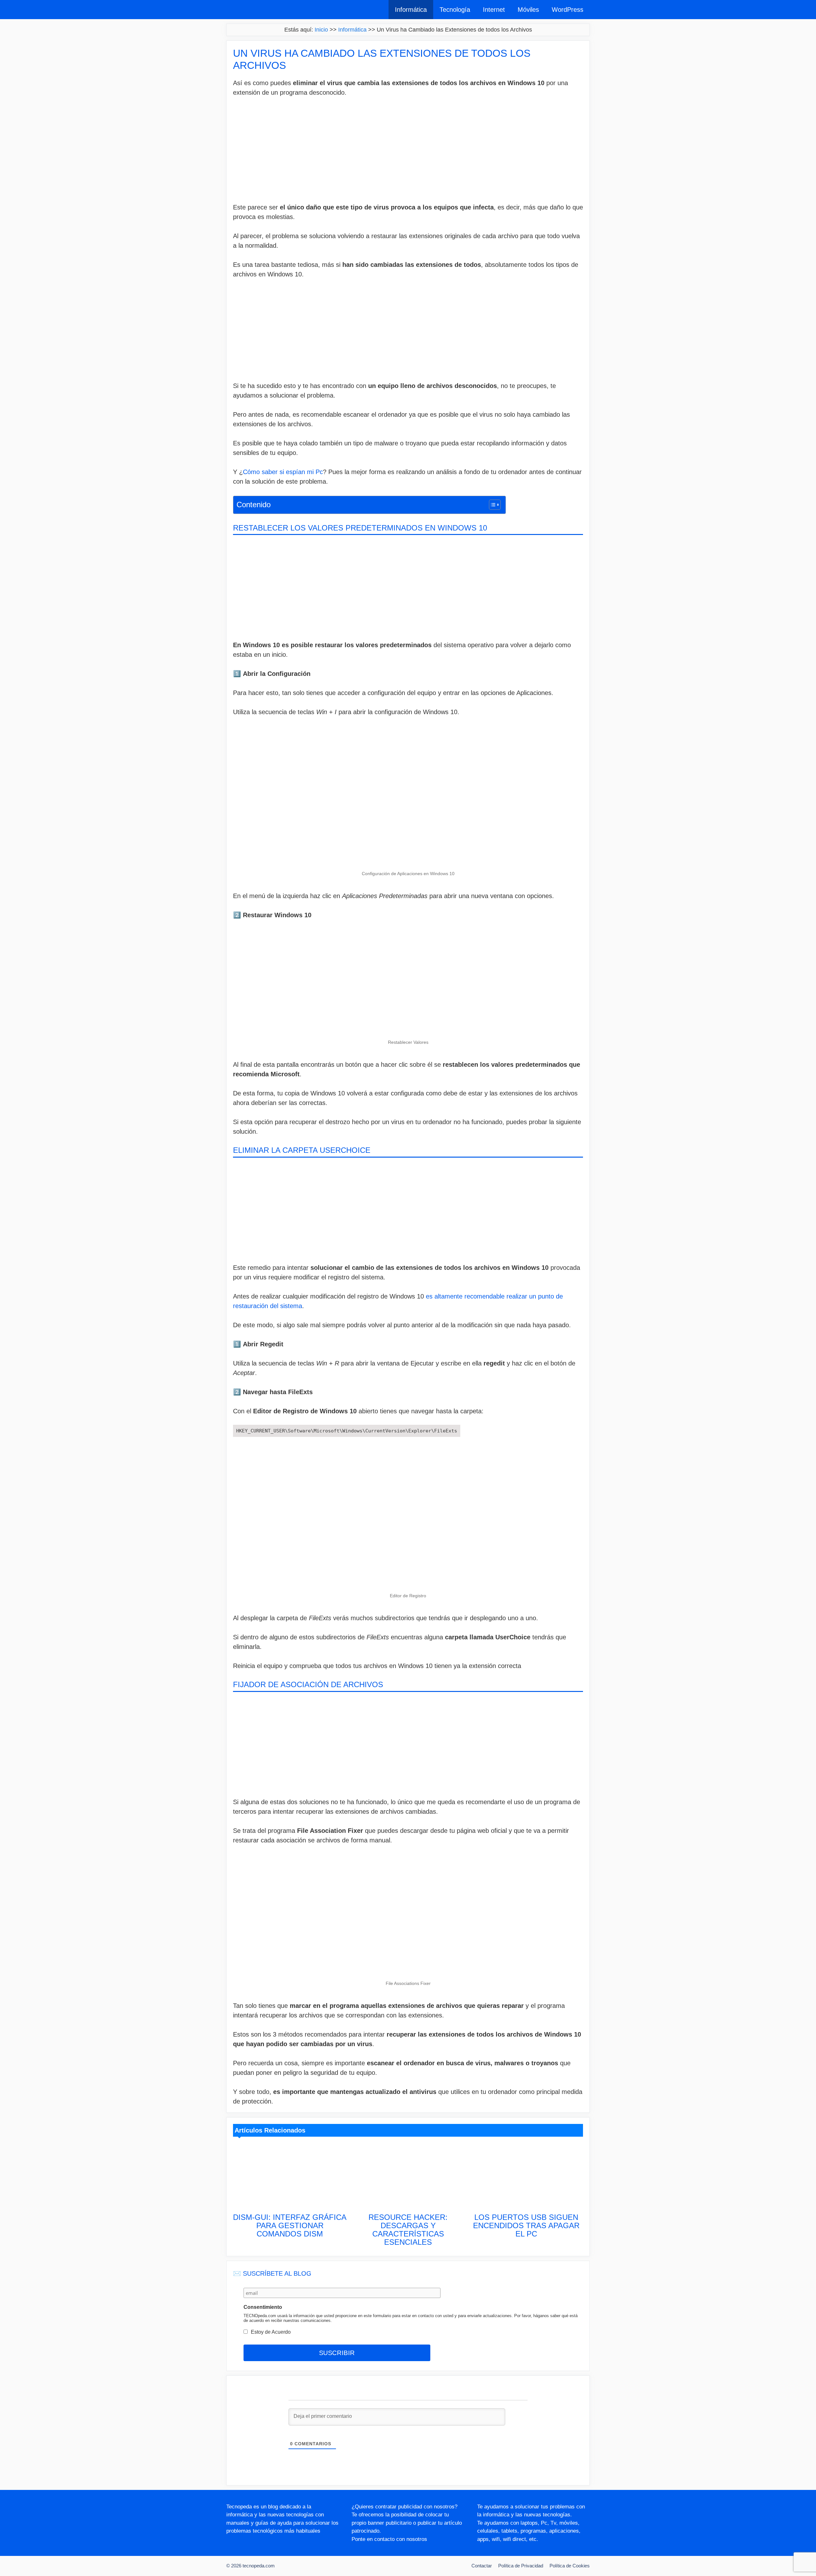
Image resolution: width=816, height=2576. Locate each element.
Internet (494, 10)
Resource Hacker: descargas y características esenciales (408, 2230)
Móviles (528, 10)
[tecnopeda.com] (256, 10)
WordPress (568, 10)
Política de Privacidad (521, 2566)
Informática (411, 10)
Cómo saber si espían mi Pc (283, 472)
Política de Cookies (570, 2566)
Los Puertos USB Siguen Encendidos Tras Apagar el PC (526, 2225)
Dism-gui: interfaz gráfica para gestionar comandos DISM (290, 2225)
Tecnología (455, 10)
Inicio (321, 30)
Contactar (482, 2566)
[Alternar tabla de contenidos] (492, 505)
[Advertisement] (408, 151)
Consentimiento (263, 2307)
